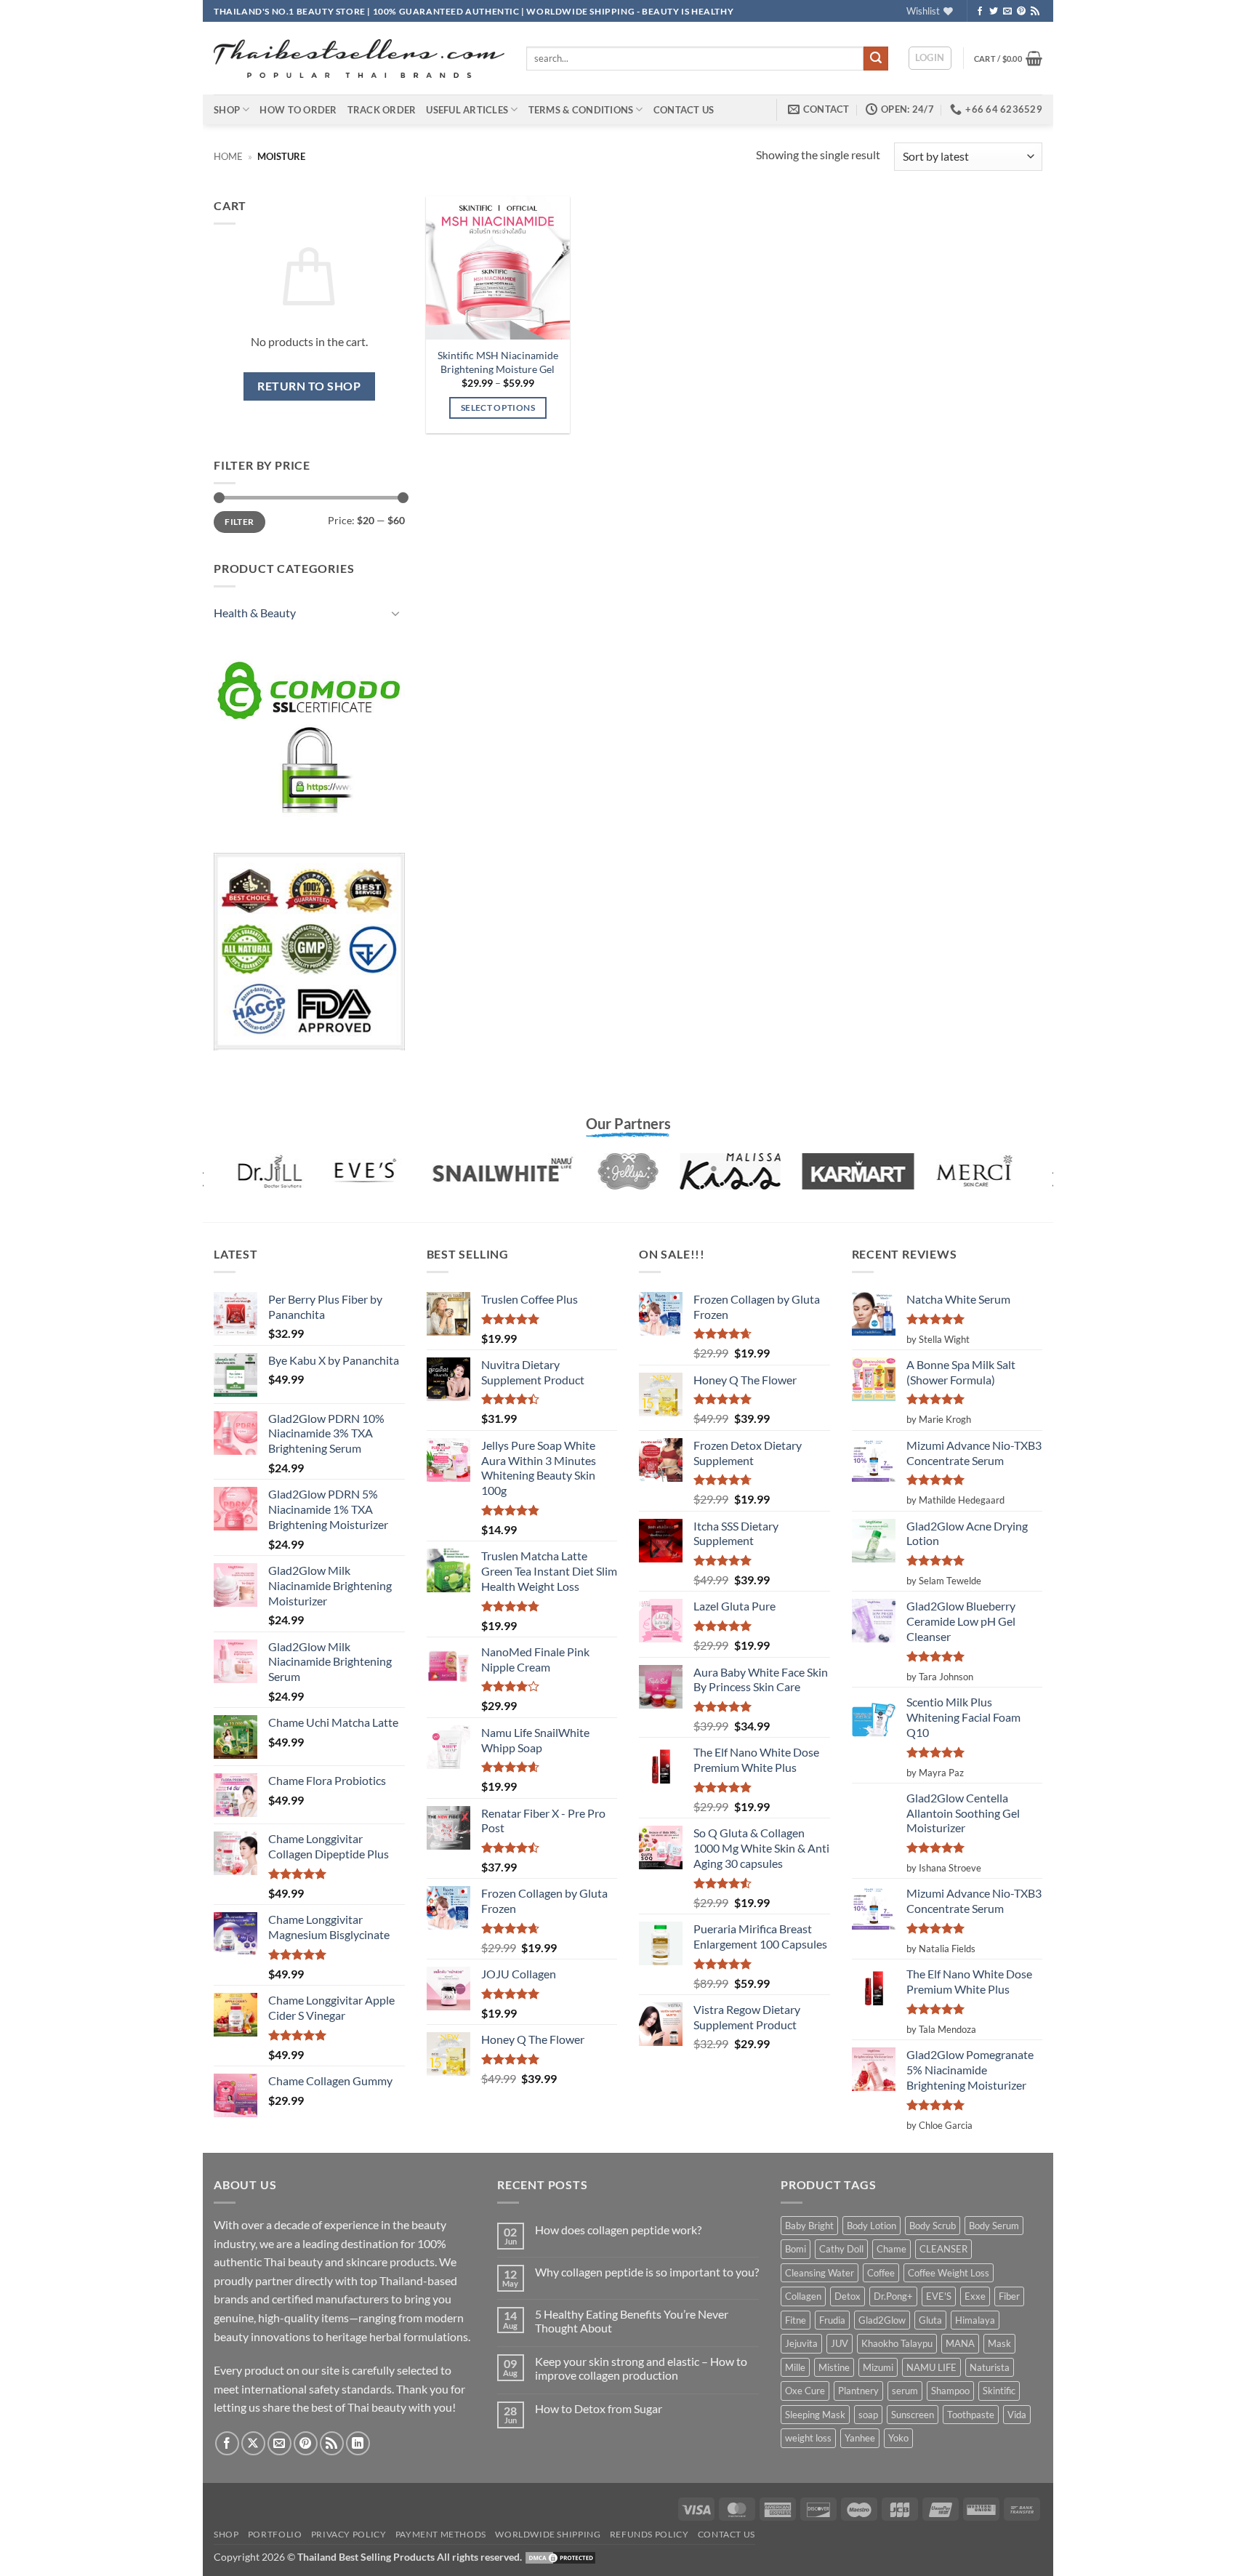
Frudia (832, 2320)
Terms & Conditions (581, 110)
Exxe (975, 2296)
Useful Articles (467, 110)
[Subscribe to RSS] (1035, 12)
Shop (227, 110)
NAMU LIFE (931, 2367)
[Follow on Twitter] (994, 12)
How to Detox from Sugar (599, 2408)
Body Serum (994, 2226)
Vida (1017, 2415)
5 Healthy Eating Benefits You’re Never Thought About (632, 2321)
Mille (795, 2367)
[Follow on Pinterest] (1021, 12)
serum (905, 2391)
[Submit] (876, 59)
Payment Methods (441, 2534)
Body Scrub (933, 2226)
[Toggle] (396, 613)
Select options (498, 408)
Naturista (990, 2367)
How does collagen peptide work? (618, 2230)
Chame (891, 2249)
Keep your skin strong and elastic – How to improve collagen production (641, 2368)
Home (228, 156)
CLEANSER (943, 2249)
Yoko (898, 2438)
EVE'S (939, 2296)
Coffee (881, 2273)
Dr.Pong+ (893, 2296)
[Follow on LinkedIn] (358, 2443)
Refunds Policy (649, 2534)
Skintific (999, 2391)
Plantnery (858, 2391)
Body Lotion (871, 2226)
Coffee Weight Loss (949, 2273)
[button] (930, 58)
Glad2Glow (882, 2320)
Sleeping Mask (815, 2415)
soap (868, 2415)
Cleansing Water (820, 2273)
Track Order (382, 110)
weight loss (808, 2438)
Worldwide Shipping (548, 2534)
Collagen (803, 2296)
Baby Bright (809, 2226)
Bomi (796, 2249)
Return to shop (309, 386)
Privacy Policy (349, 2534)
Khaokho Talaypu (897, 2343)
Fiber (1009, 2296)
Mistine (834, 2367)
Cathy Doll (841, 2249)
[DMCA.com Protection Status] (560, 2557)
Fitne (796, 2320)
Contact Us (684, 110)
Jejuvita (801, 2343)
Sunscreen (913, 2415)
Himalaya (975, 2320)
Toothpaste (971, 2415)
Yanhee (860, 2438)
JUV (840, 2343)
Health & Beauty (255, 613)
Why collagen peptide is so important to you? (647, 2272)
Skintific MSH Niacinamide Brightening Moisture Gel (498, 362)
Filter (239, 522)
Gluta (930, 2320)
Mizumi (878, 2367)
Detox (848, 2296)
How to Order (298, 110)
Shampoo (950, 2391)
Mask (999, 2343)
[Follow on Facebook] (980, 12)
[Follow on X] (253, 2443)
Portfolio (275, 2534)
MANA (960, 2343)
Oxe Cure (805, 2391)
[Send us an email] (1007, 12)
